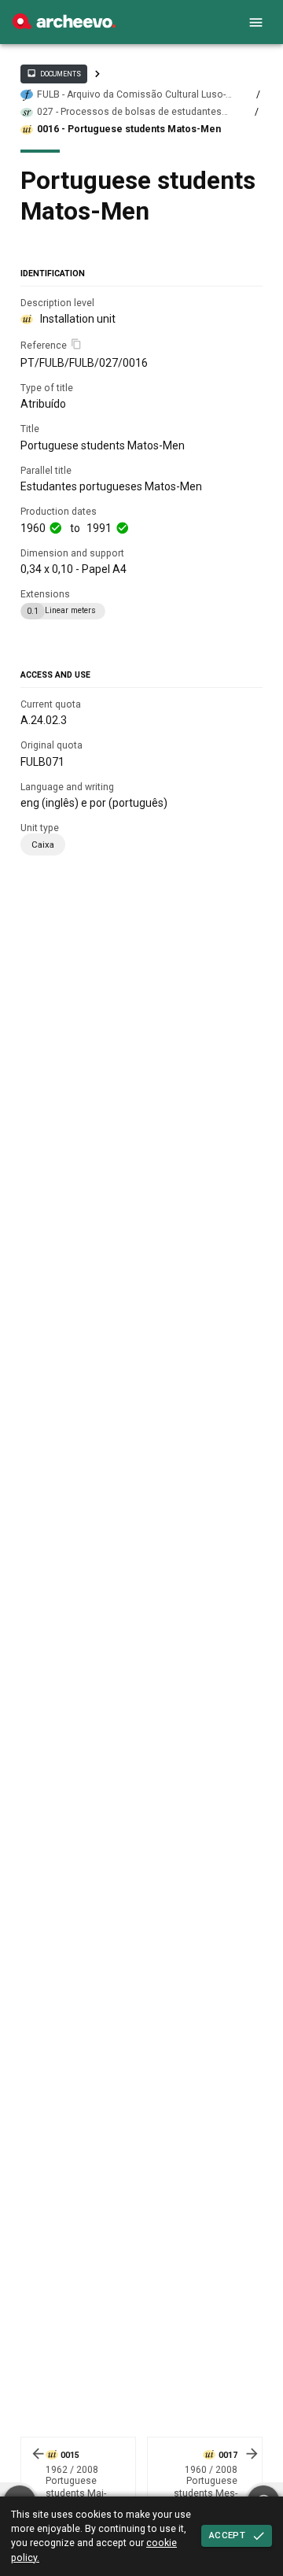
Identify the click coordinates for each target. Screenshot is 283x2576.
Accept (227, 2535)
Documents (53, 73)
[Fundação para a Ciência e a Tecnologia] (64, 25)
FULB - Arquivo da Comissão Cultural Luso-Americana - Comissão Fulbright (131, 95)
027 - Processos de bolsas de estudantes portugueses (129, 112)
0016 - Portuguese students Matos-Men (129, 129)
